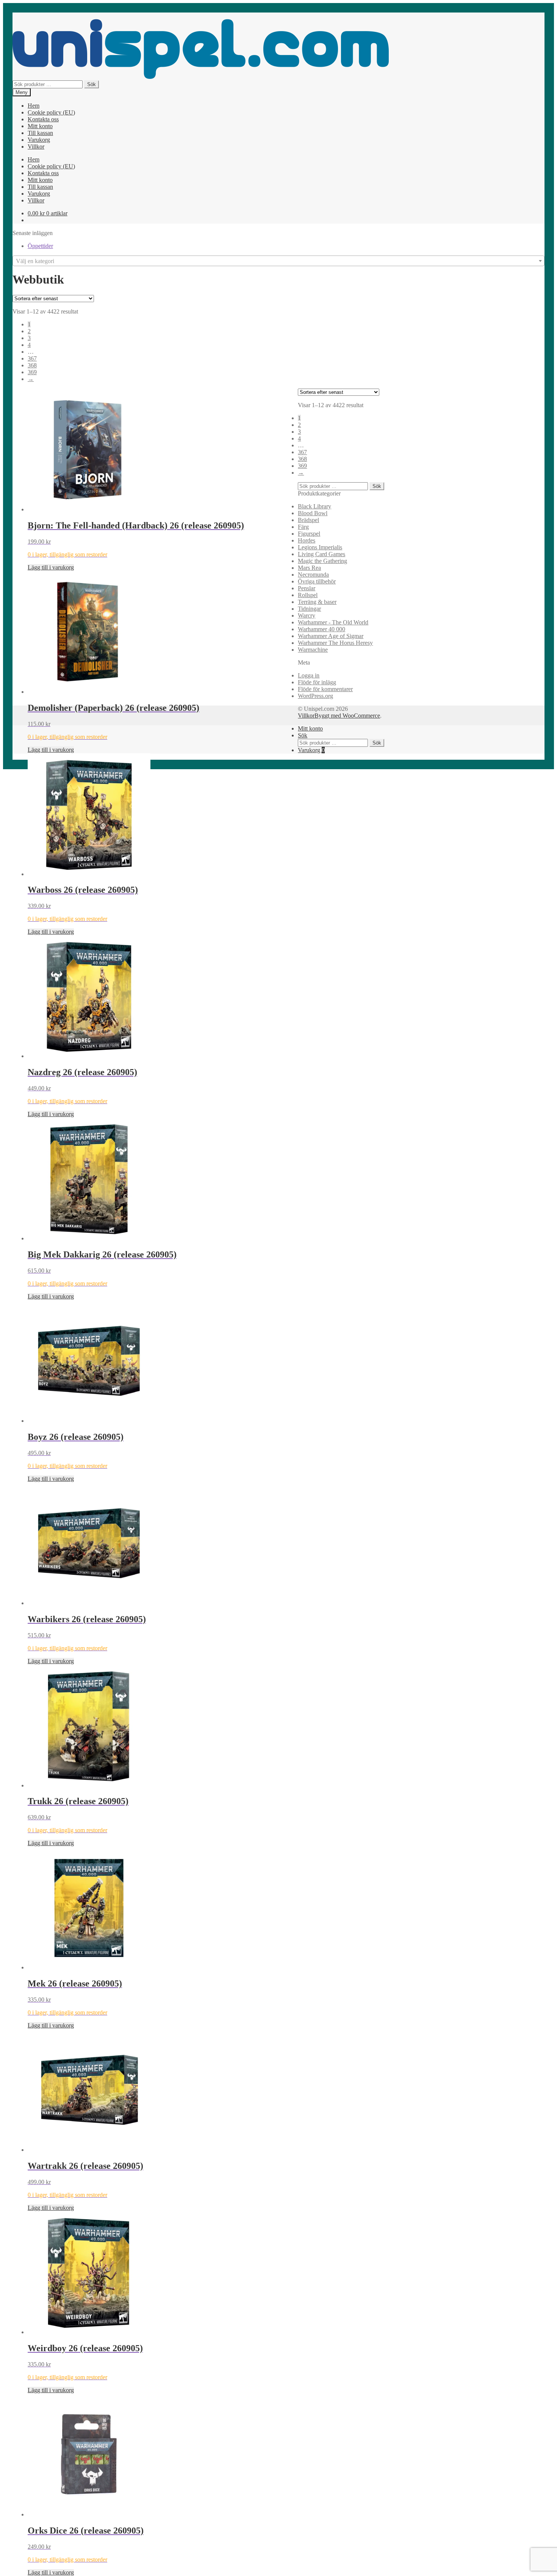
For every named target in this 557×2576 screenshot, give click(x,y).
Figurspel (309, 534)
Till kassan (40, 133)
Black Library (314, 506)
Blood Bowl (313, 513)
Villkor (36, 147)
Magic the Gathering (322, 561)
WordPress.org (315, 696)
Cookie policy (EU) (51, 112)
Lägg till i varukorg (51, 567)
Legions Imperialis (320, 547)
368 (32, 365)
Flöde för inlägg (317, 682)
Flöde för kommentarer (325, 689)
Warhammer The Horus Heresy (335, 643)
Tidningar (309, 609)
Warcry (307, 615)
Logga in (309, 675)
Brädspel (308, 520)
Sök (92, 84)
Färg (303, 527)
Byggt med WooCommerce (347, 716)
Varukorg (39, 140)
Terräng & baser (317, 602)
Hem (34, 106)
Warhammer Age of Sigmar (331, 636)
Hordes (307, 540)
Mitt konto (40, 126)
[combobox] (278, 261)
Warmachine (313, 650)
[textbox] (278, 261)
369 (32, 372)
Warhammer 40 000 (322, 629)
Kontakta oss (43, 119)
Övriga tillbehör (317, 581)
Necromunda (313, 575)
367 (32, 358)
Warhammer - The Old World (333, 622)
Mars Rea (309, 568)
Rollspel (308, 595)
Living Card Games (322, 554)
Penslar (307, 588)
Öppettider (40, 246)
